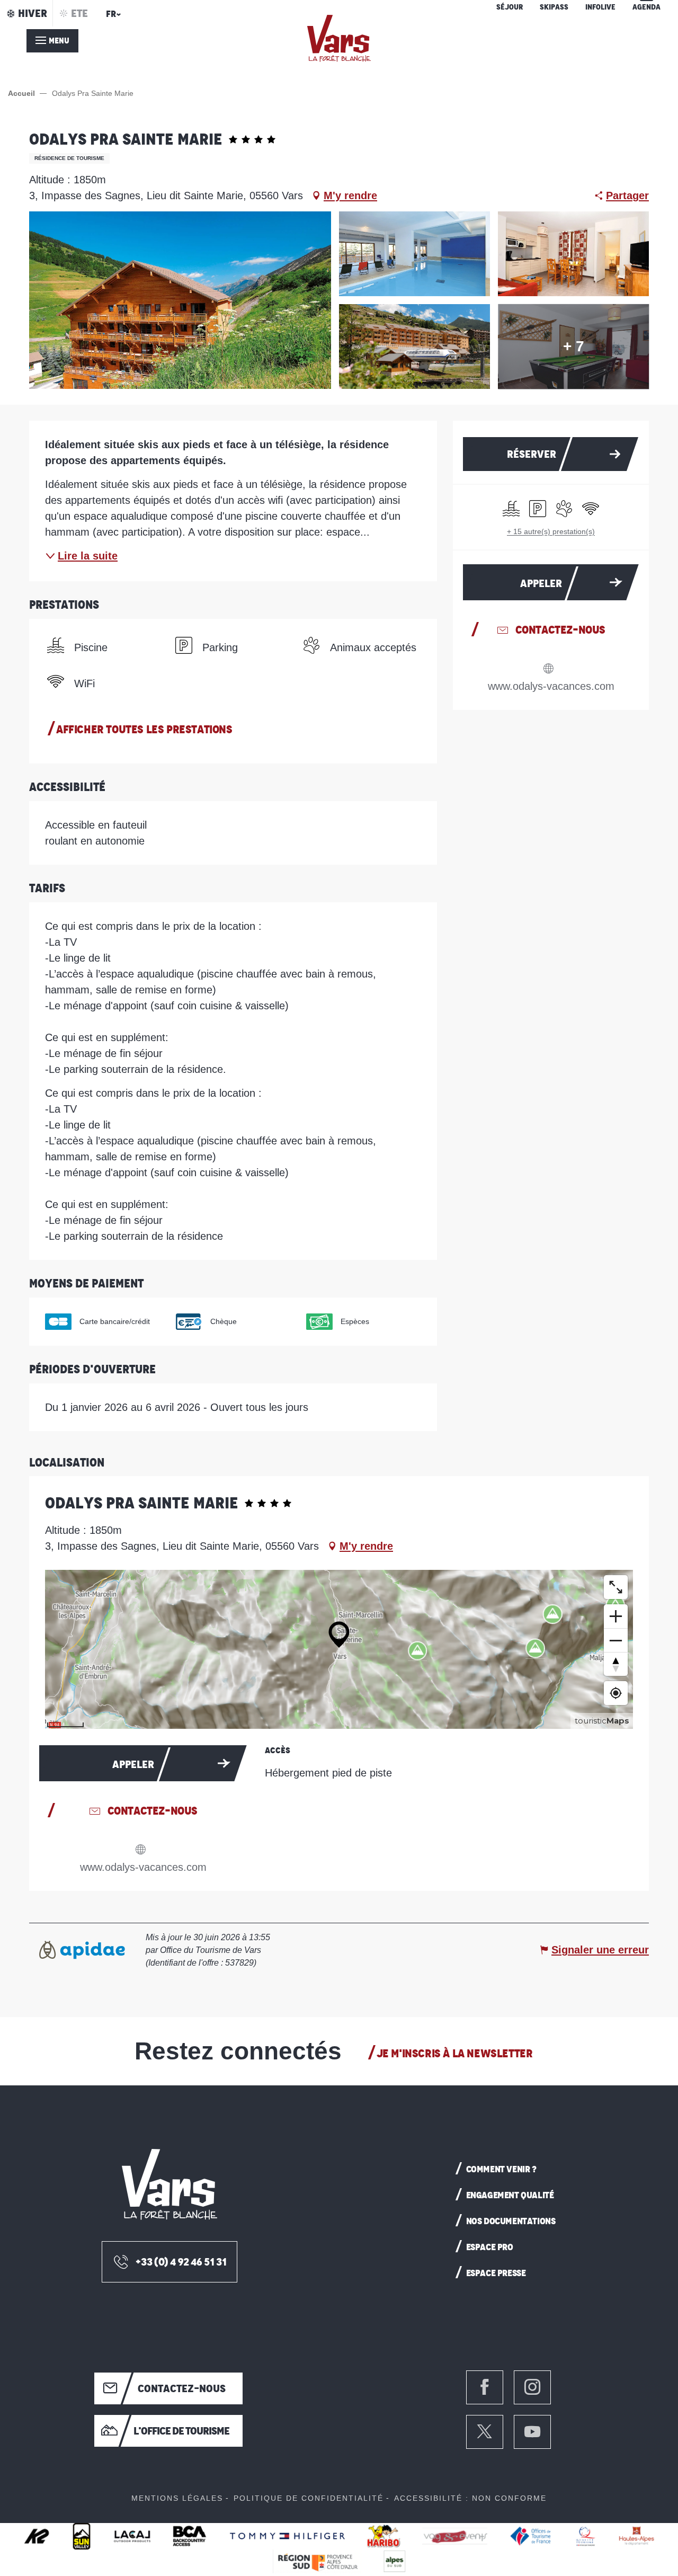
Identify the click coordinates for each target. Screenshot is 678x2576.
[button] (112, 17)
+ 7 (574, 346)
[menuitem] (339, 38)
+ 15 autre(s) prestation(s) (551, 531)
